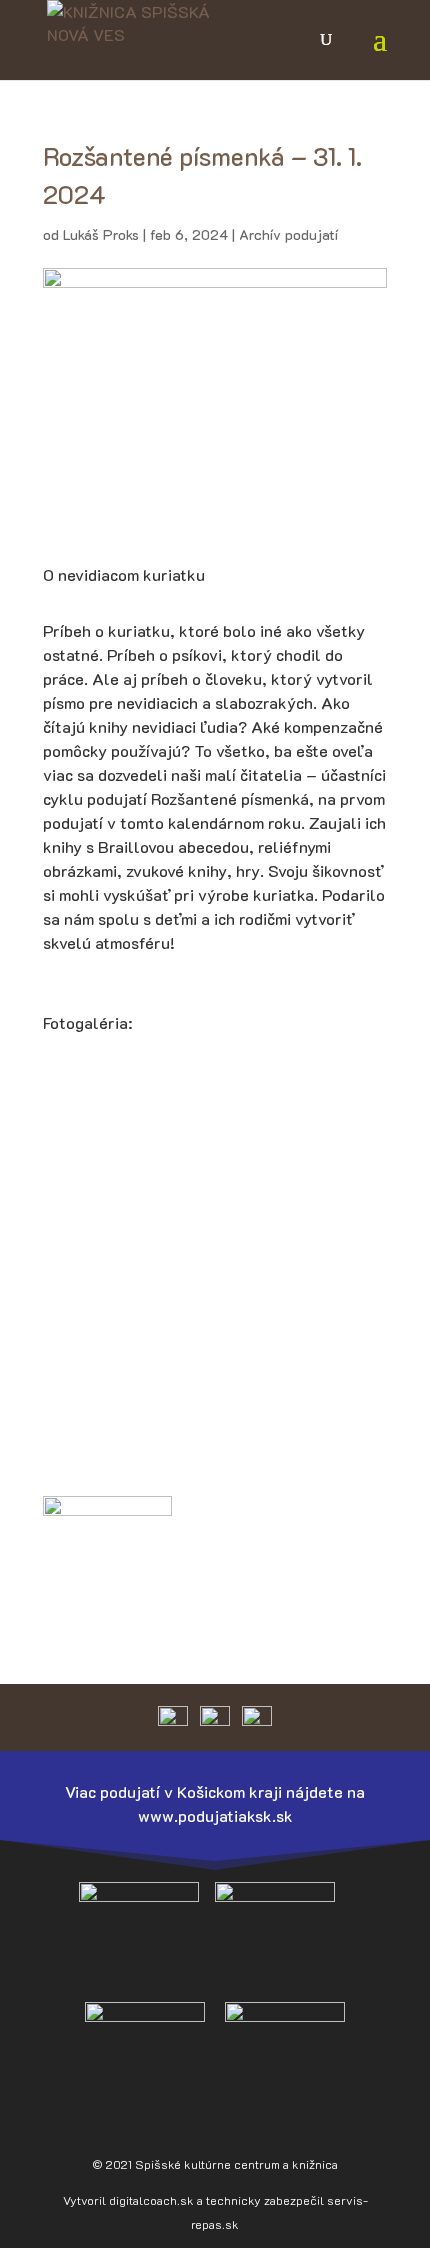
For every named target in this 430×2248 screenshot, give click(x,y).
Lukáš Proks (101, 234)
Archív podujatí (288, 234)
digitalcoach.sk (151, 2200)
